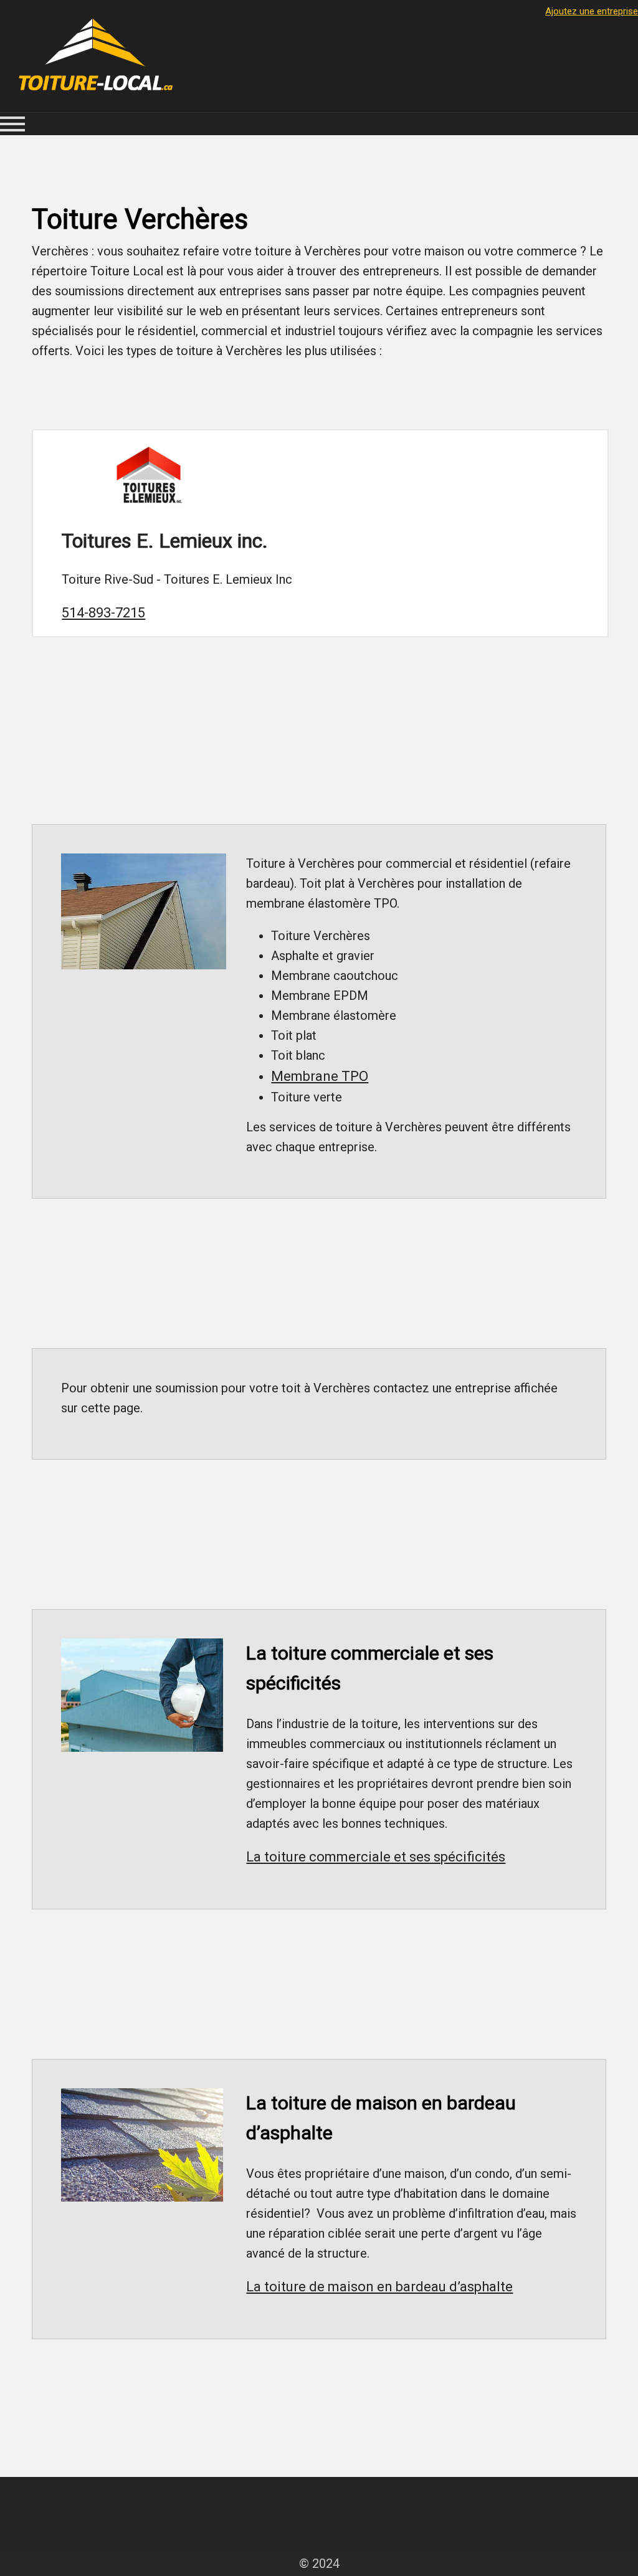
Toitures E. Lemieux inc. (165, 541)
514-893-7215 (103, 613)
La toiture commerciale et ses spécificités (376, 1857)
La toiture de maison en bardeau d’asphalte (379, 2287)
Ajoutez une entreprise (592, 11)
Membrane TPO (320, 1076)
